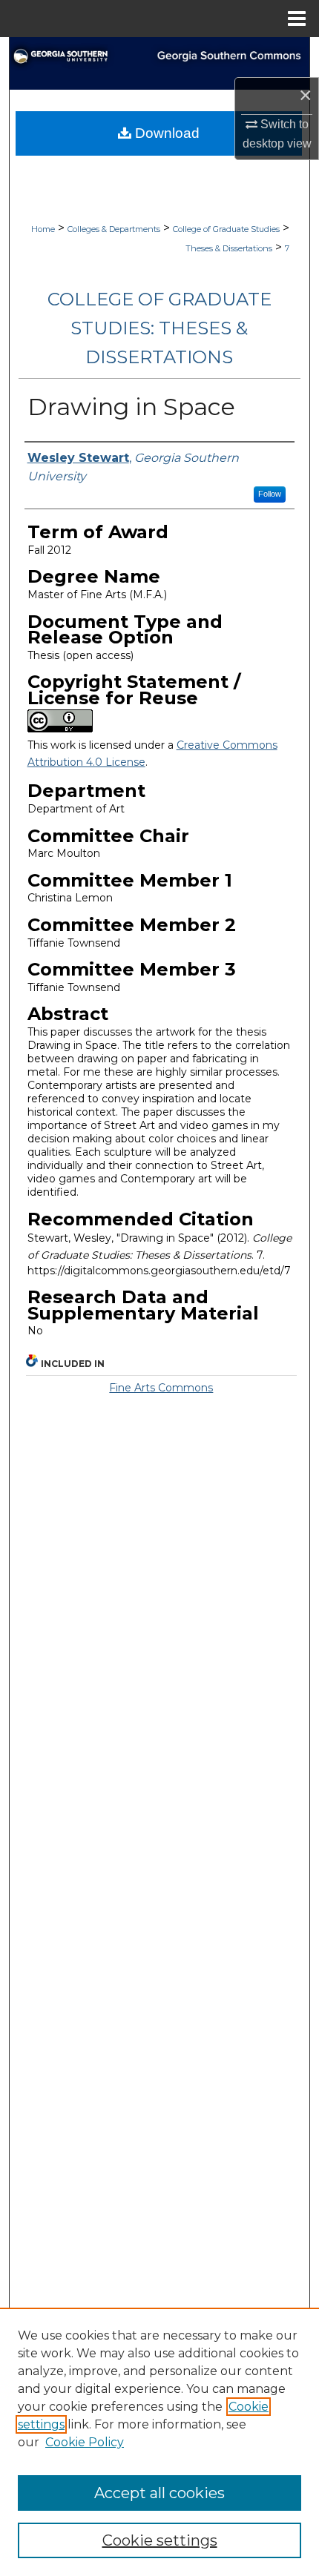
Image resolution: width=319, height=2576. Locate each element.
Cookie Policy (85, 2442)
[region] (159, 2442)
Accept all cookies (159, 2493)
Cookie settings (160, 2540)
